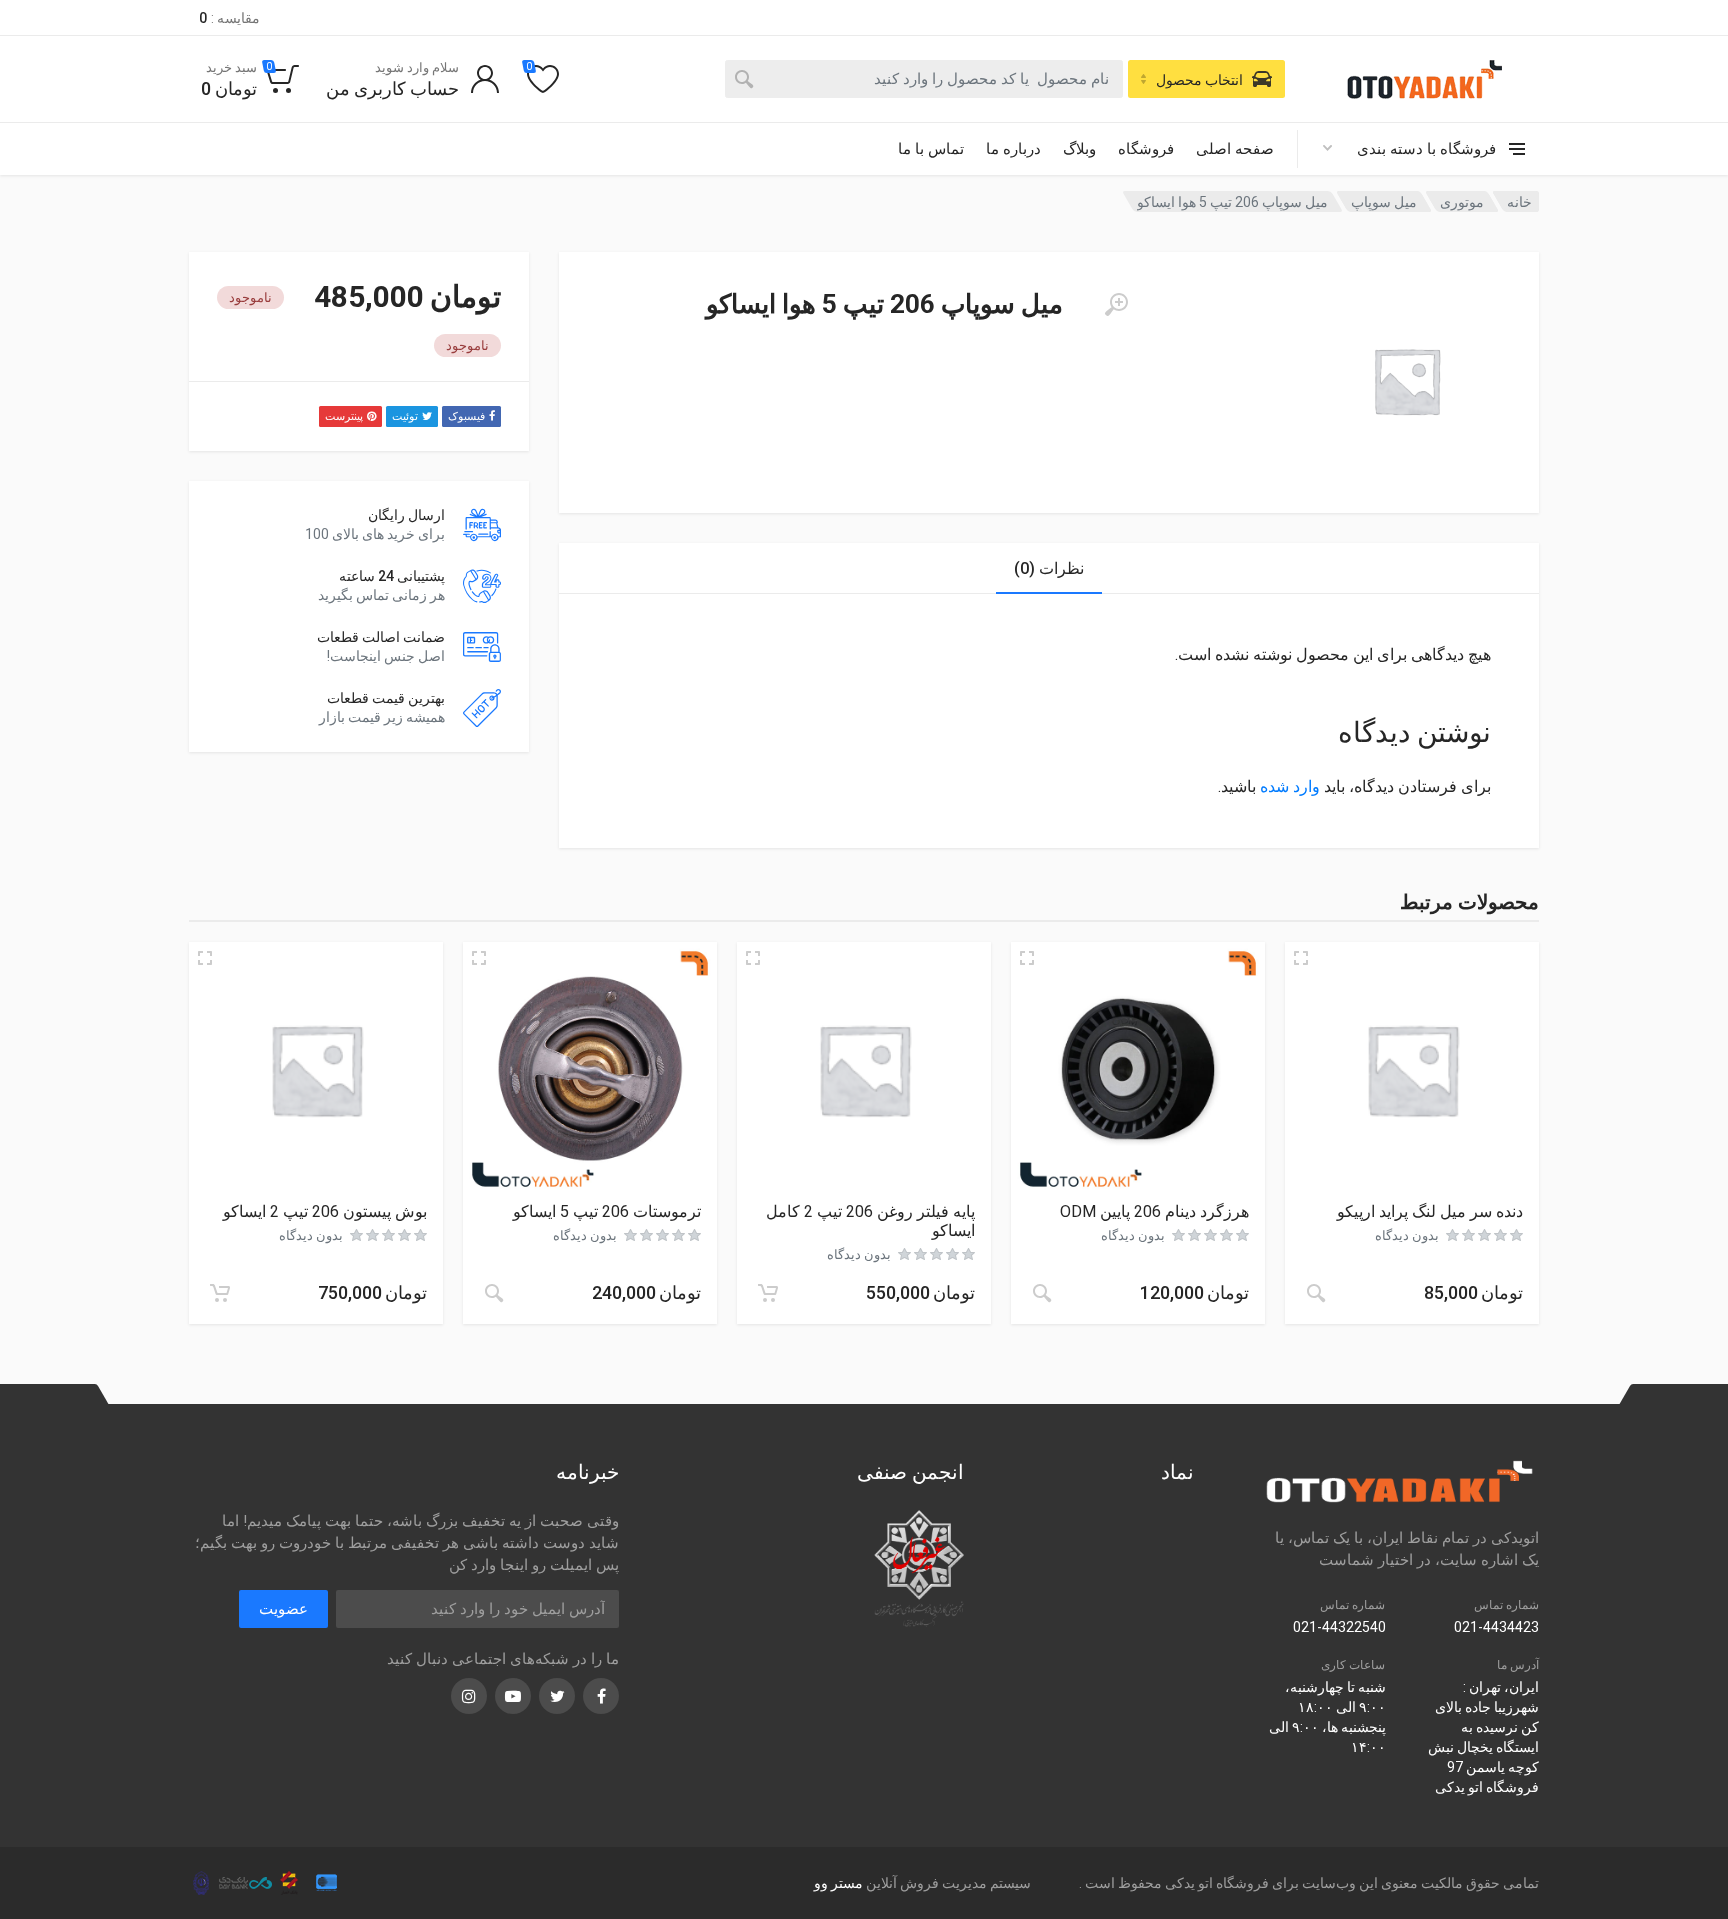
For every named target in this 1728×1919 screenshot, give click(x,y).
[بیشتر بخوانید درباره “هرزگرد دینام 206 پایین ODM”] (1042, 1293)
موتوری (1462, 202)
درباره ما (1013, 149)
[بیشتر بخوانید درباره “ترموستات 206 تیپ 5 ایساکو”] (494, 1293)
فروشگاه (1146, 149)
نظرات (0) (1049, 568)
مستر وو (838, 1883)
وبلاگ (1079, 149)
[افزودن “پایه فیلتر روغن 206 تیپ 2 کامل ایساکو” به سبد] (768, 1293)
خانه (1519, 202)
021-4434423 (1496, 1627)
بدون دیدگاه (1407, 1235)
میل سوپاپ (1384, 202)
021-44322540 (1339, 1627)
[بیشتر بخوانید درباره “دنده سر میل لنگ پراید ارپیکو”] (1316, 1293)
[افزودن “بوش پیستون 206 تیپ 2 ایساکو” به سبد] (220, 1293)
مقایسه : (229, 18)
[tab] (1049, 568)
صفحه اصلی (1235, 149)
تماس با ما (931, 149)
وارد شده (1290, 786)
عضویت (283, 1609)
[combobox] (924, 79)
